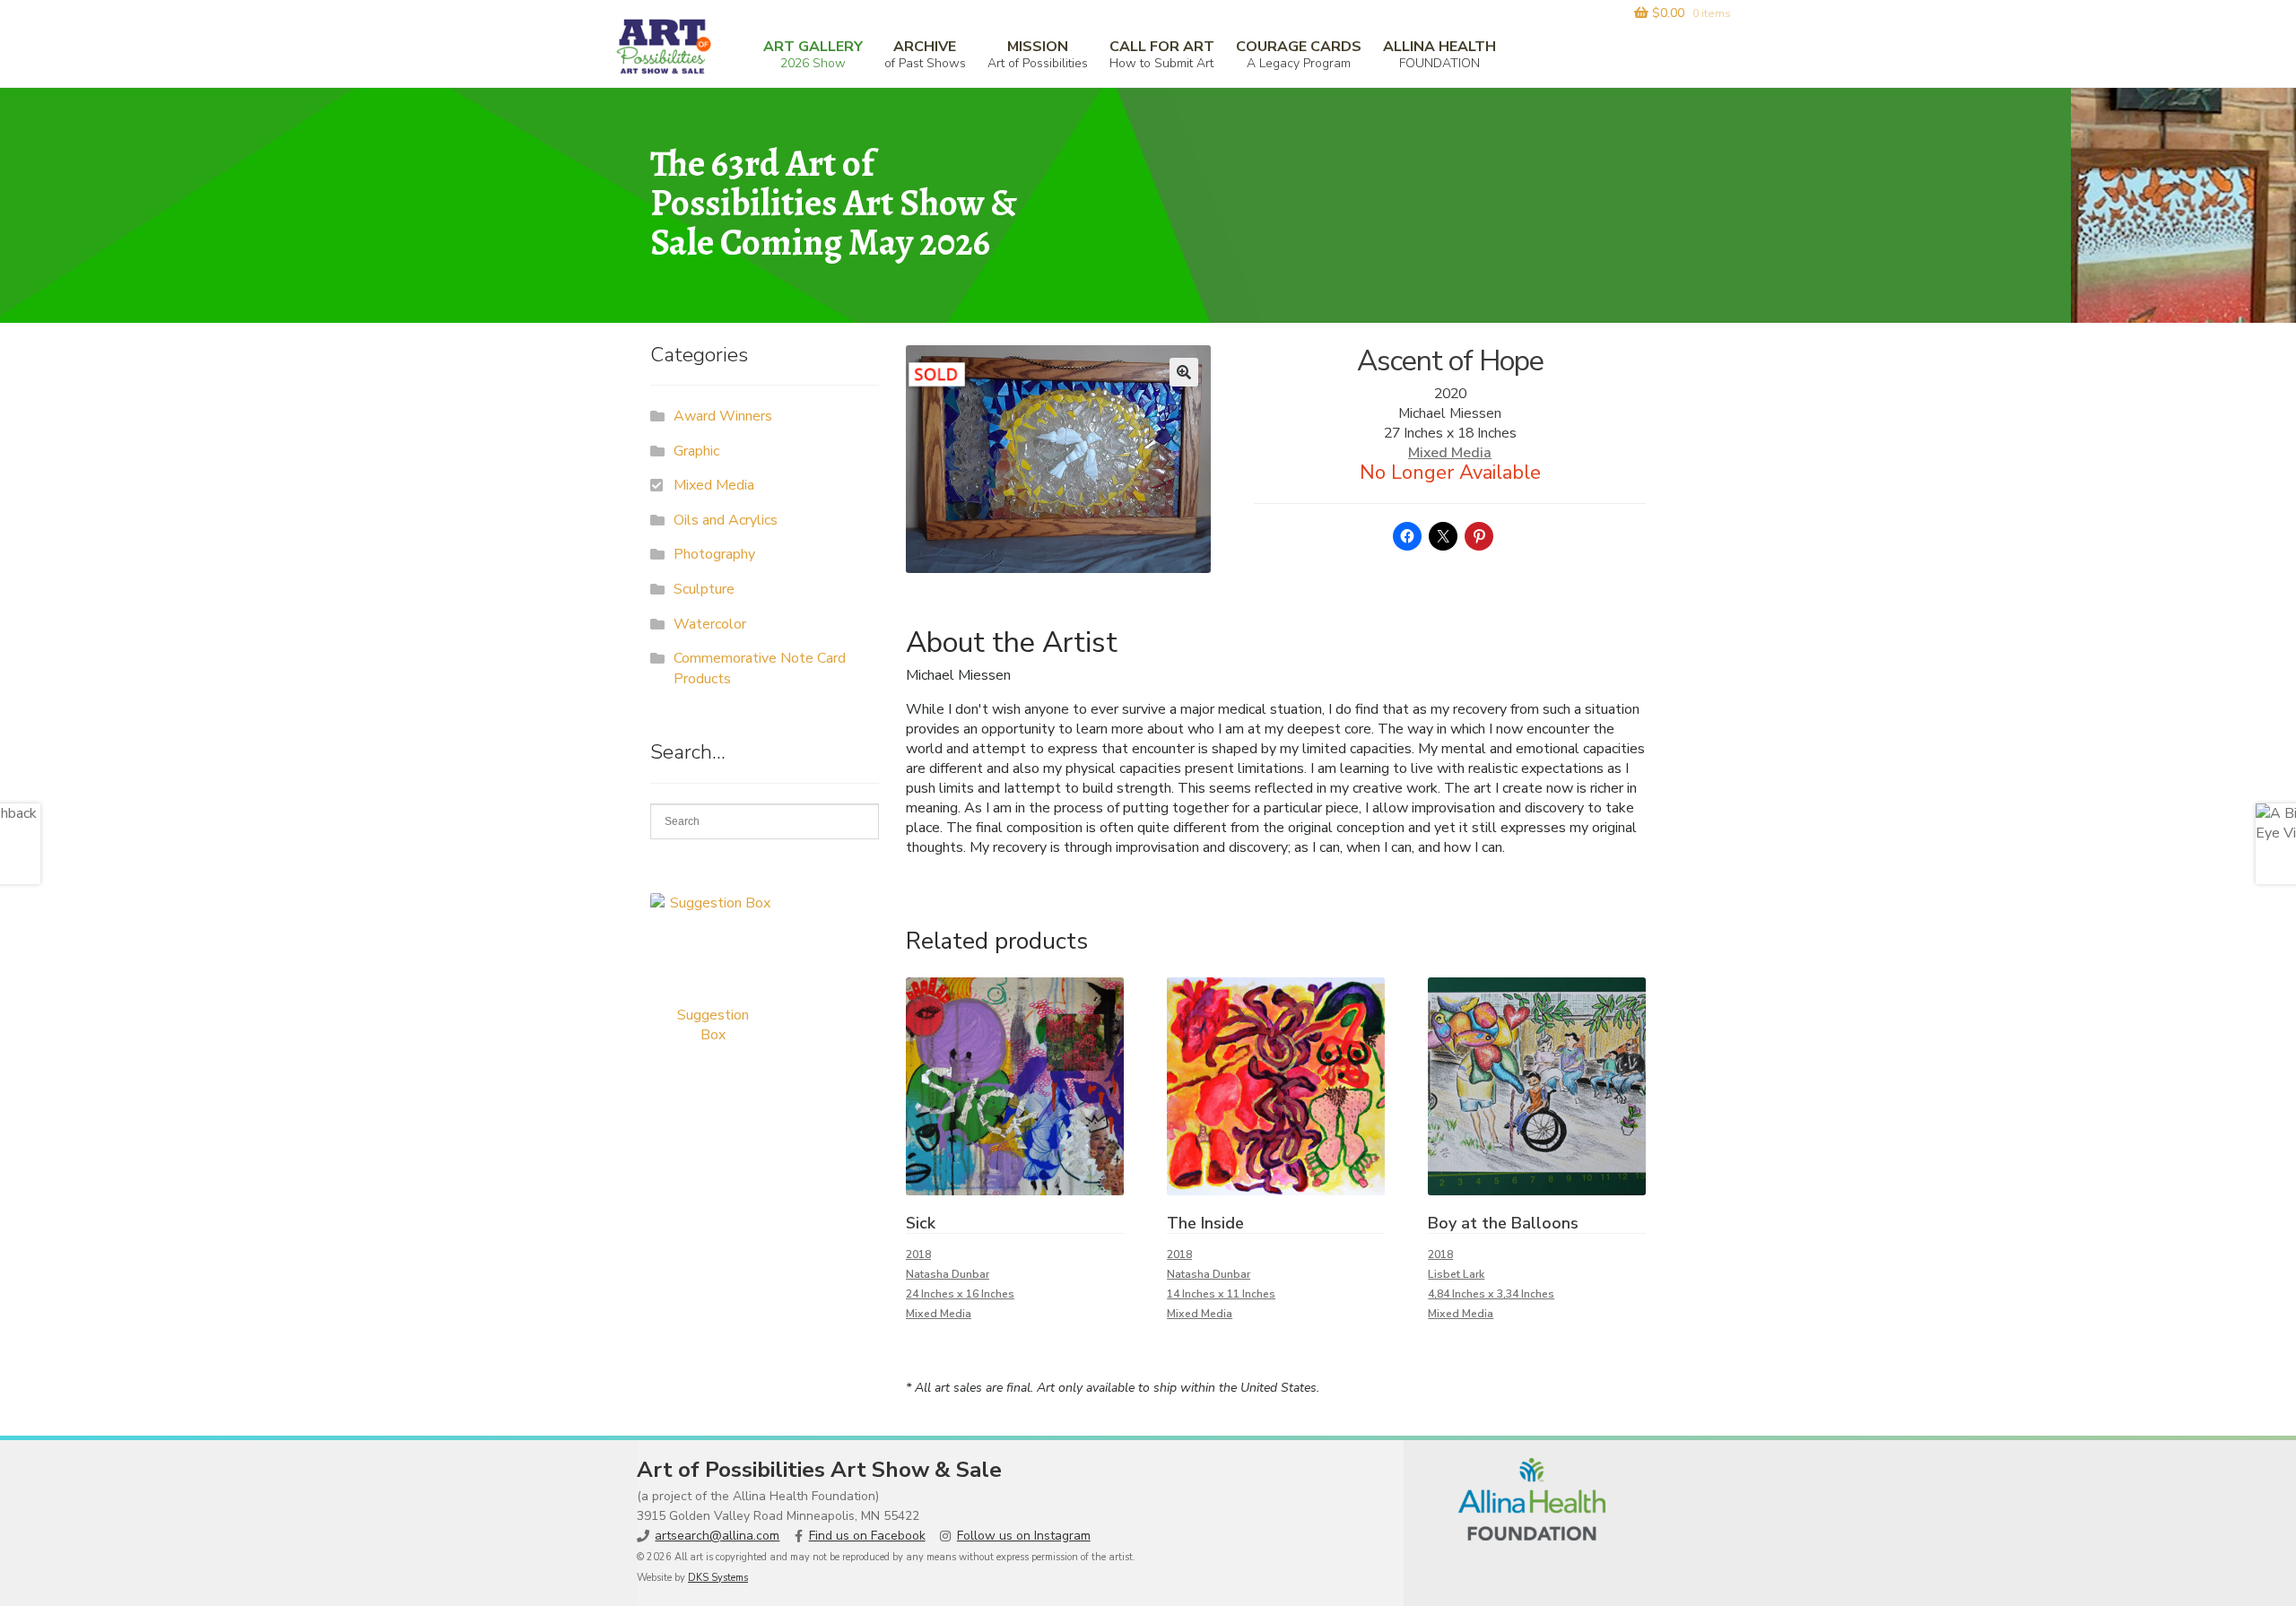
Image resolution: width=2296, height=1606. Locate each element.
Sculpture (704, 589)
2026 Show (813, 54)
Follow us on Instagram (1024, 1536)
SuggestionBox (713, 1025)
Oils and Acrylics (726, 520)
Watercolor (710, 624)
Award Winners (723, 416)
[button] (1184, 372)
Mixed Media (1450, 453)
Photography (714, 554)
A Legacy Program (1299, 54)
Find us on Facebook (867, 1536)
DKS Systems (718, 1578)
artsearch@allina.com (717, 1536)
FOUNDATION (1439, 54)
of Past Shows (925, 54)
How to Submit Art (1162, 54)
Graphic (696, 451)
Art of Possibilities (1038, 54)
